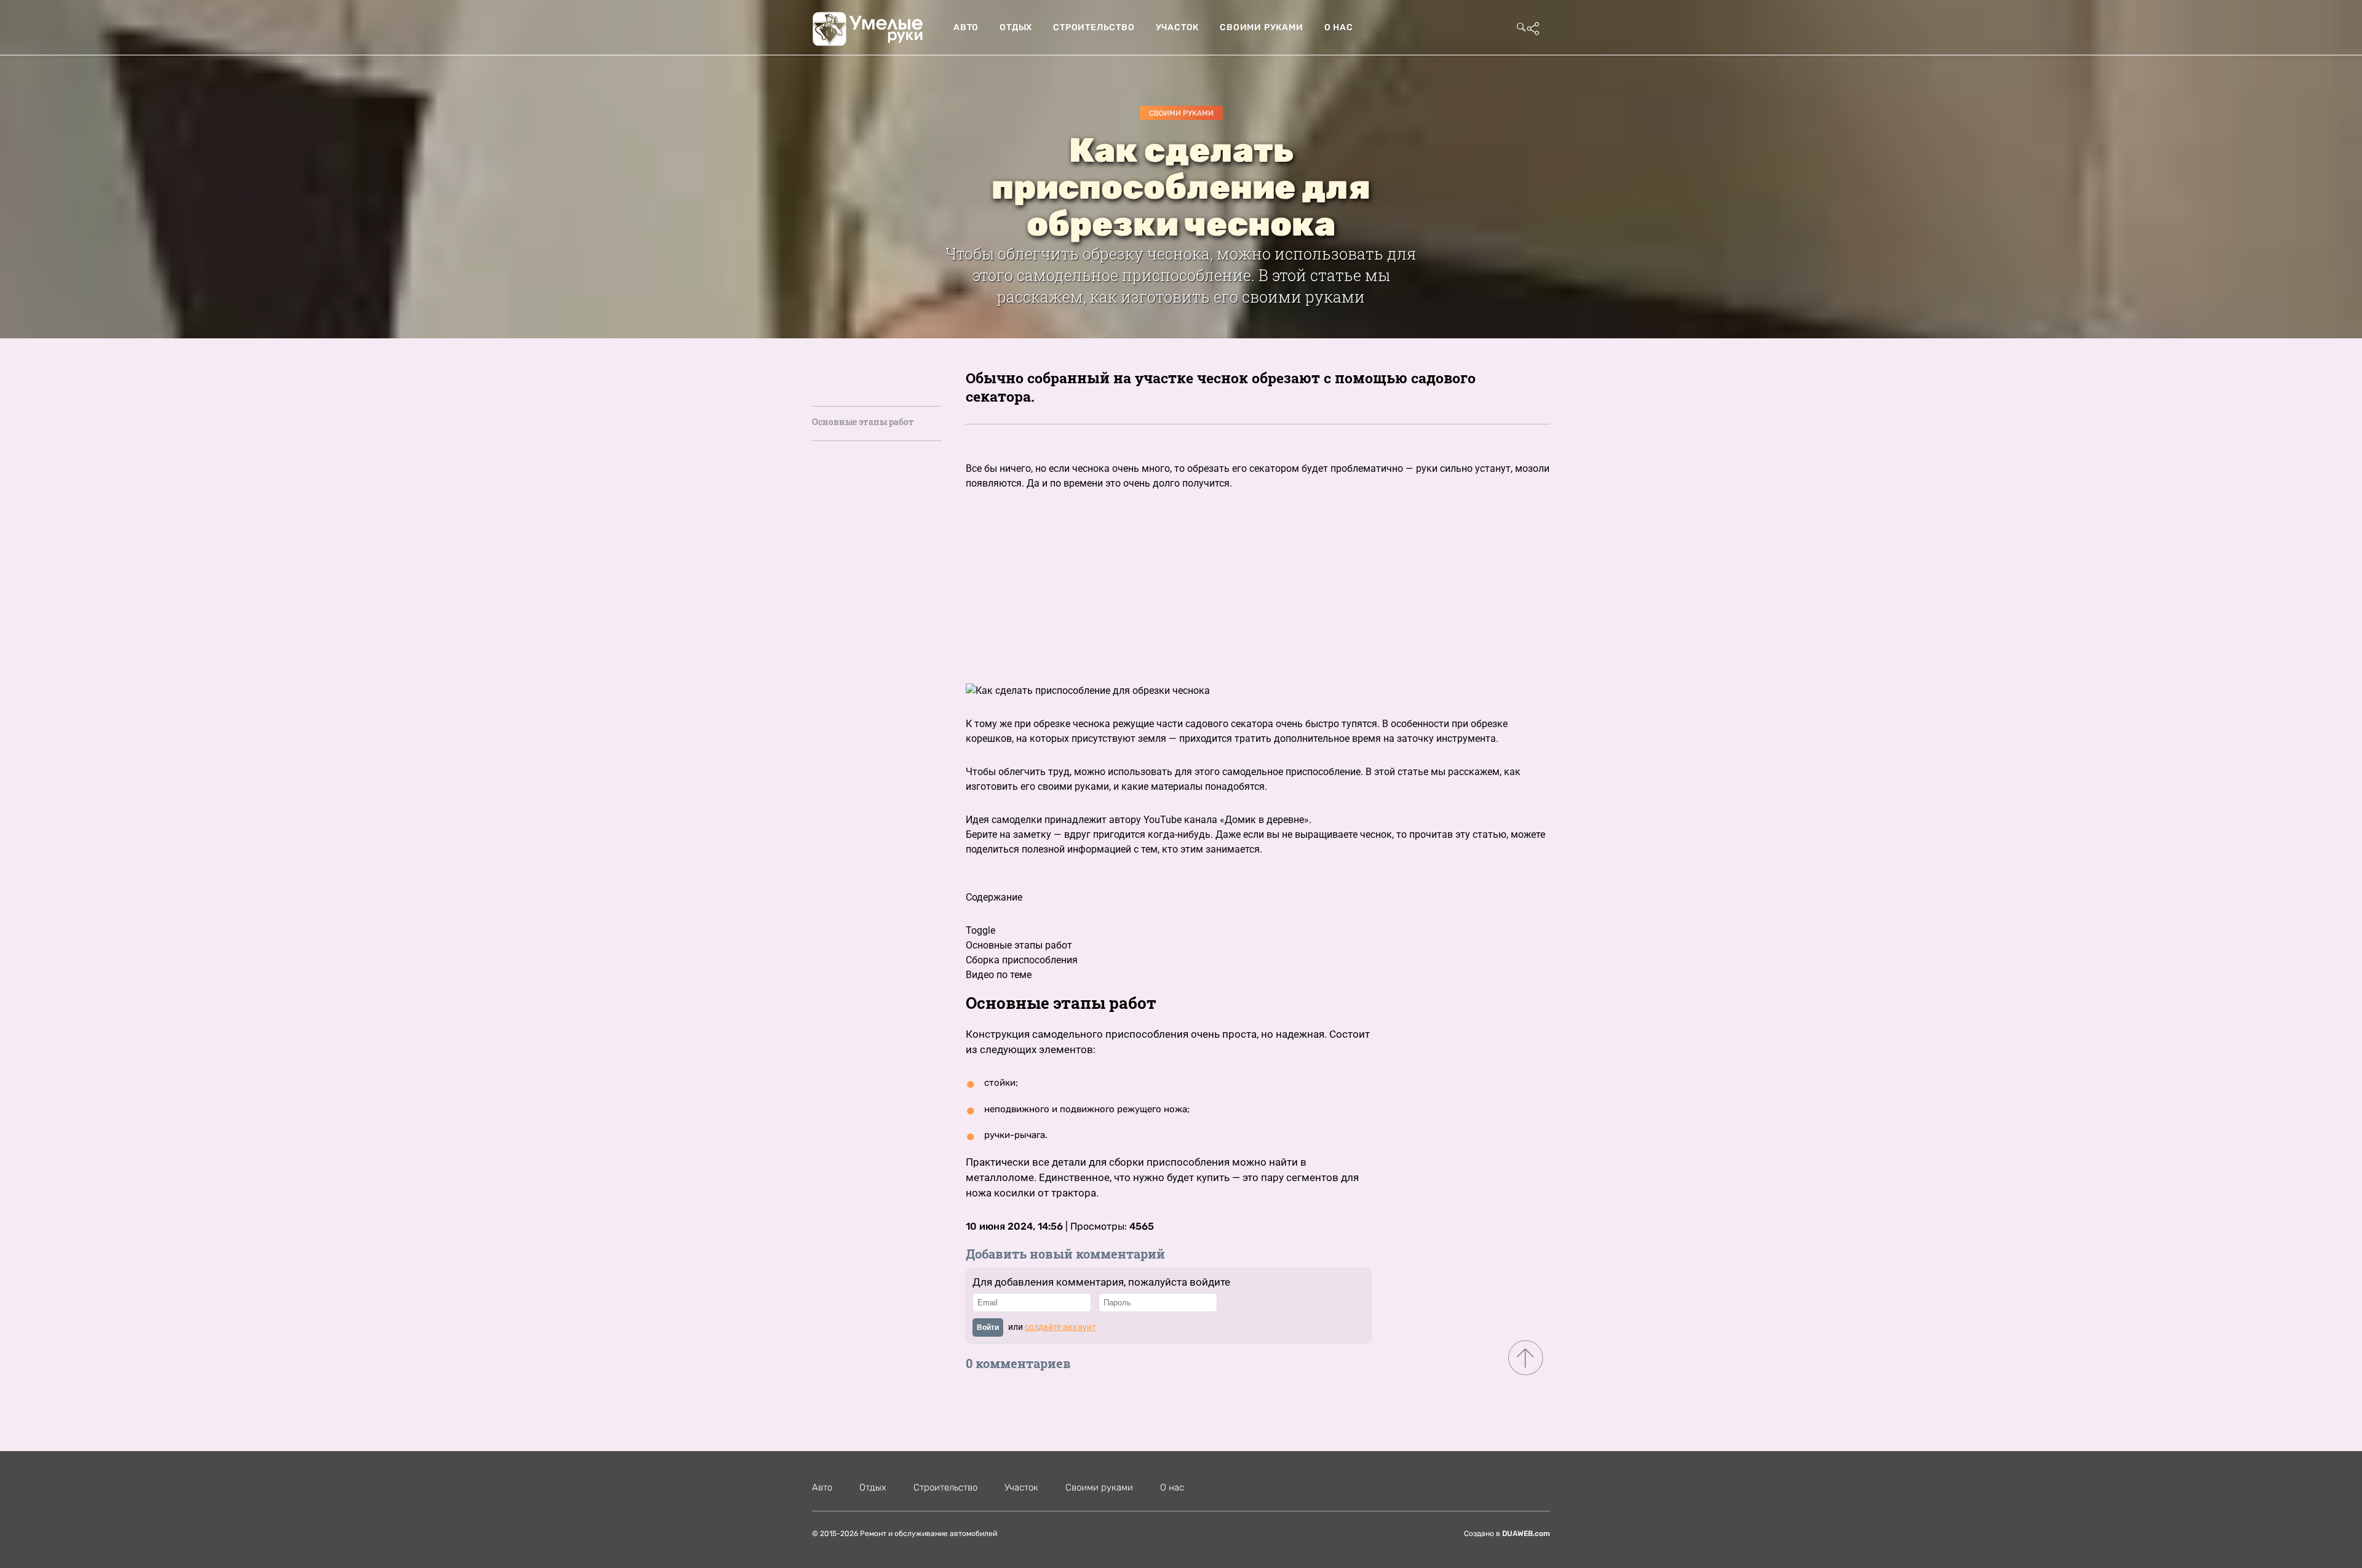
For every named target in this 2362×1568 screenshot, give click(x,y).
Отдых (1016, 27)
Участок (1178, 27)
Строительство (1094, 27)
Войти (988, 1327)
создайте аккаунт (1060, 1327)
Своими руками (1261, 27)
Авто (966, 27)
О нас (1339, 27)
